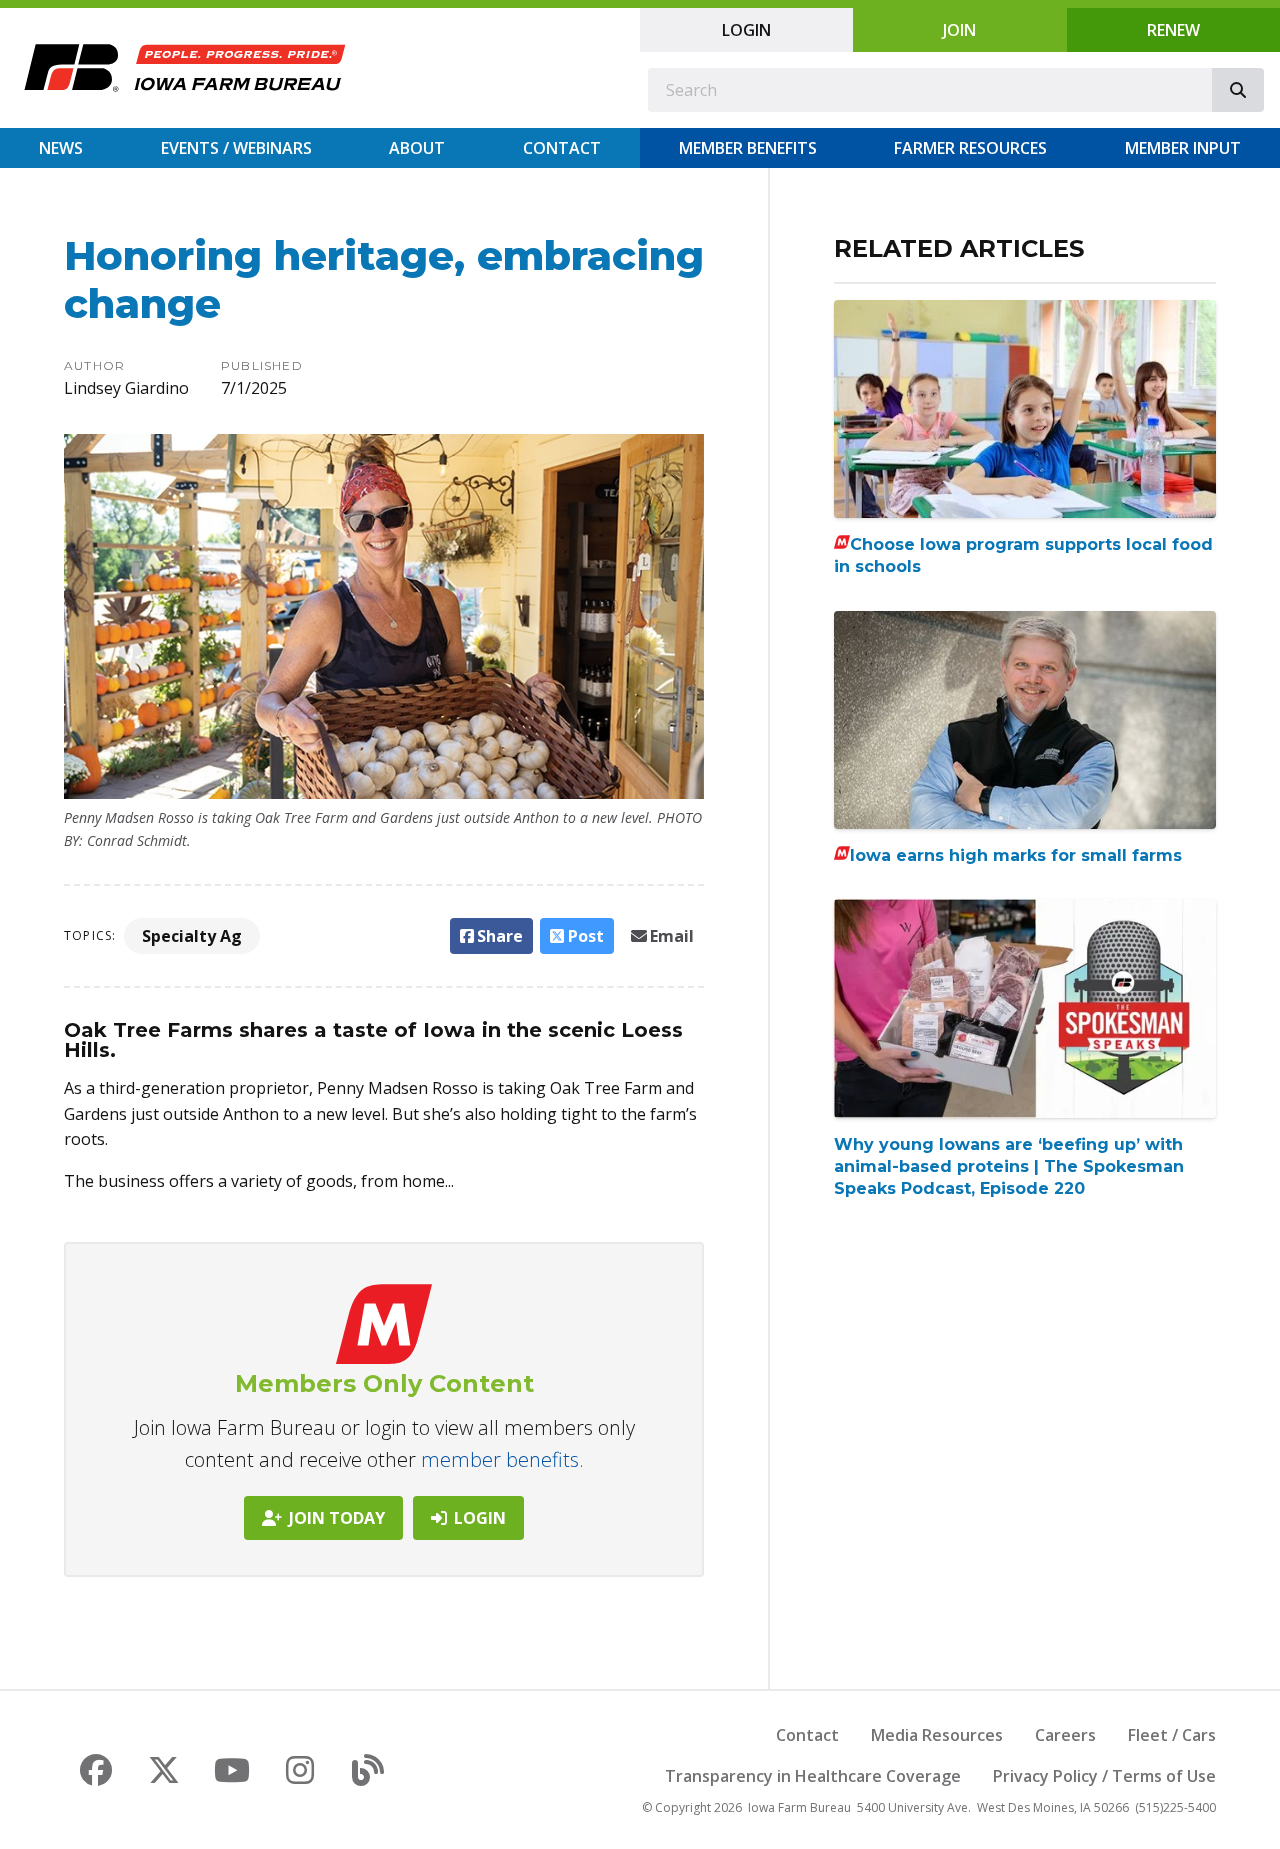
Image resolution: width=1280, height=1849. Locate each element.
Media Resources (937, 1735)
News (61, 148)
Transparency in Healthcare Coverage (813, 1776)
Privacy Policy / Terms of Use (1104, 1776)
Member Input (1183, 148)
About (417, 148)
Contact (562, 148)
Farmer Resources (970, 148)
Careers (1065, 1735)
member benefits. (502, 1459)
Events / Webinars (236, 148)
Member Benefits (748, 148)
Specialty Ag (192, 936)
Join (959, 30)
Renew (1173, 30)
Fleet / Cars (1172, 1735)
